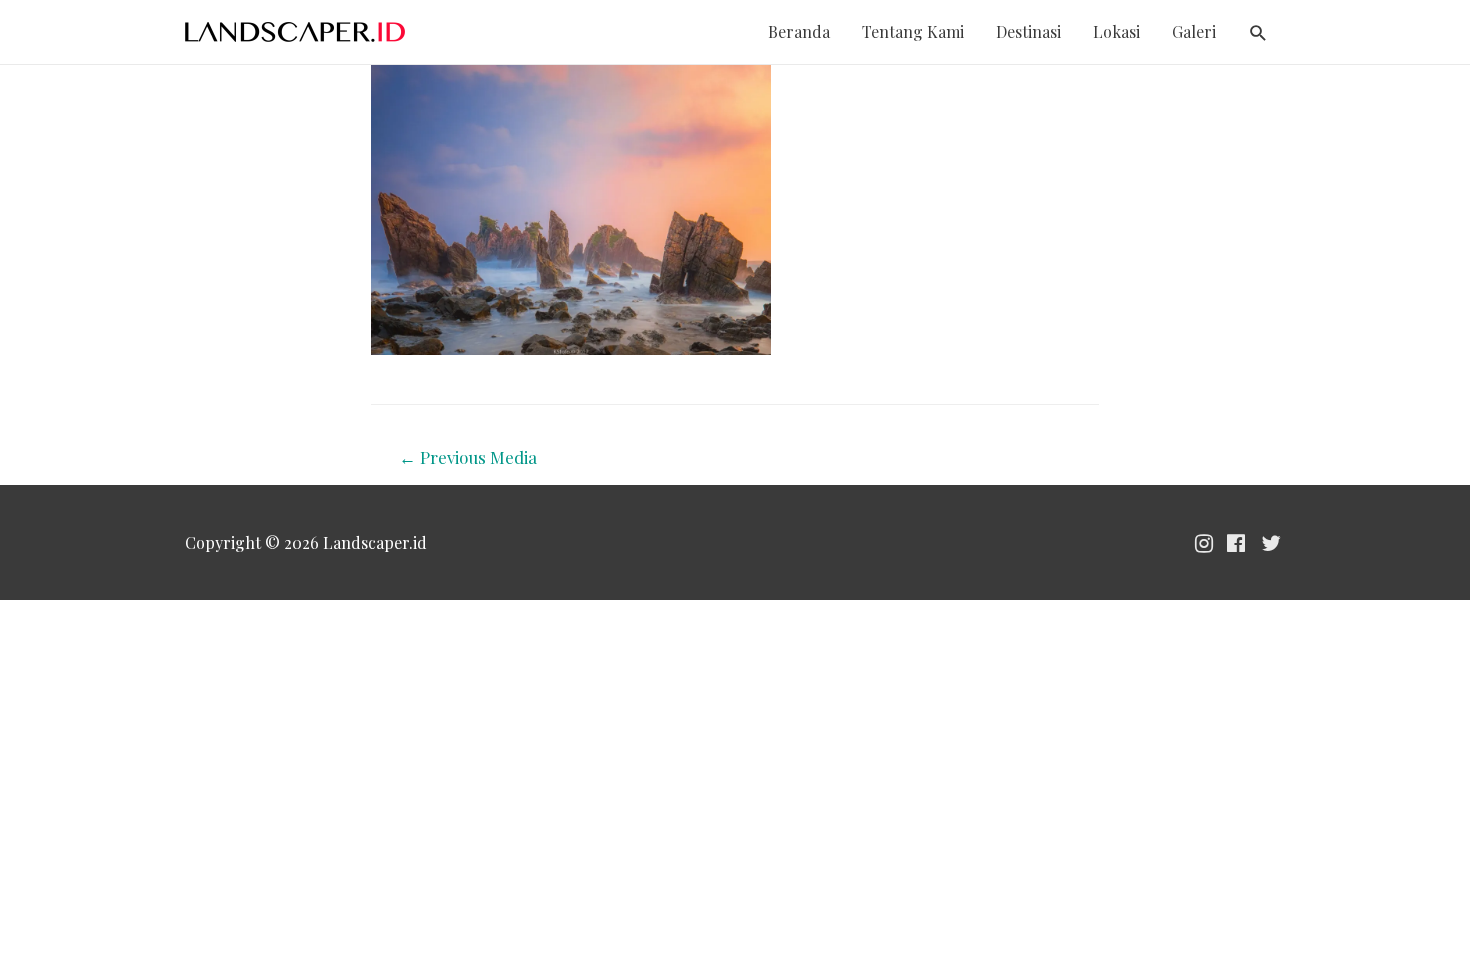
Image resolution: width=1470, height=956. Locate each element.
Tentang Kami (913, 31)
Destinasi (1028, 31)
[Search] (1258, 33)
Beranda (799, 31)
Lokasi (1116, 31)
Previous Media (468, 457)
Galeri (1194, 31)
